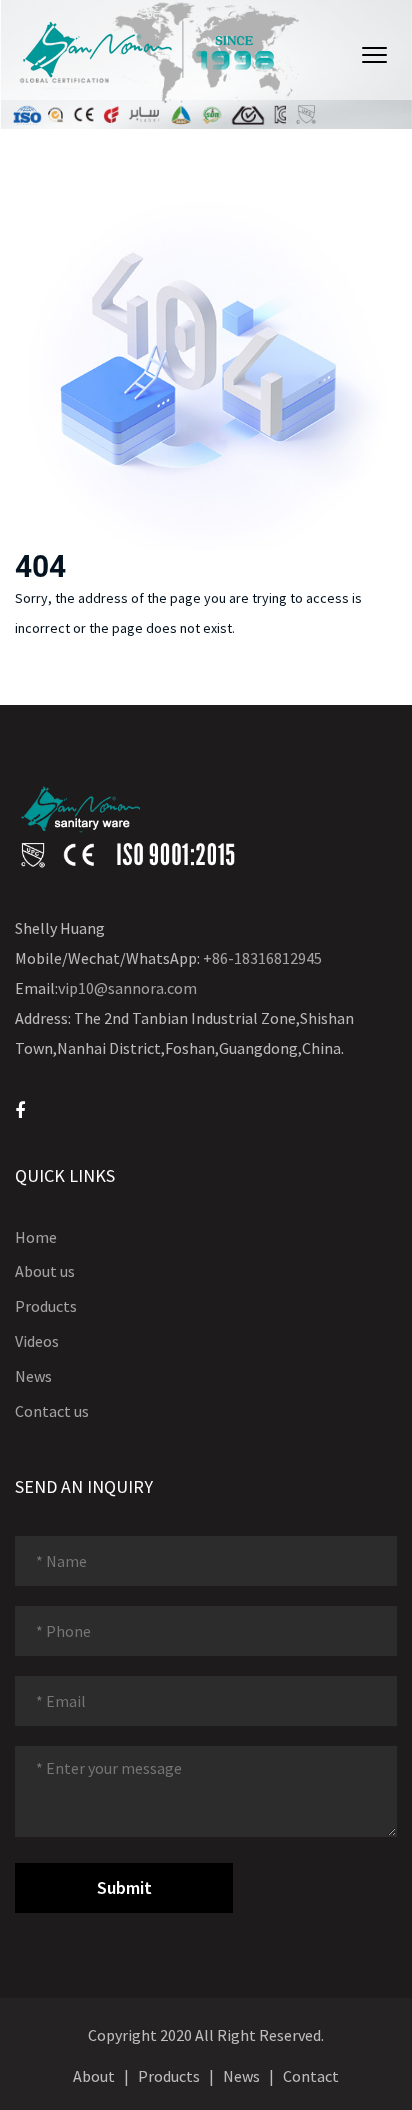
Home (36, 1237)
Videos (37, 1341)
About (94, 2076)
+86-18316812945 (262, 958)
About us (45, 1271)
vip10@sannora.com (127, 988)
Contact (311, 2076)
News (33, 1376)
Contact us (52, 1411)
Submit (124, 1887)
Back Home (77, 681)
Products (46, 1306)
